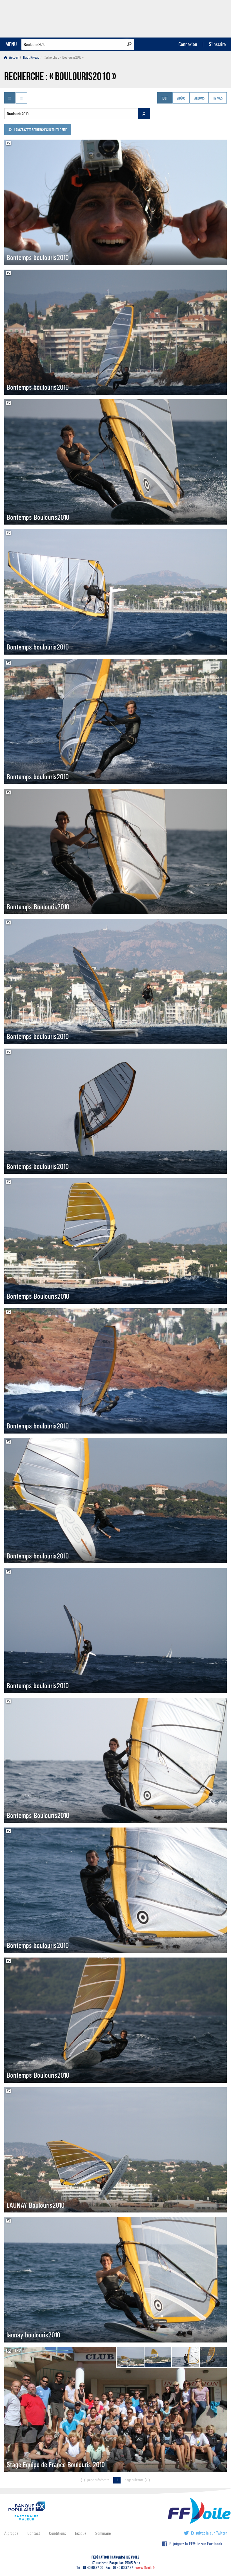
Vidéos (181, 98)
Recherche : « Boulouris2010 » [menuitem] (64, 57)
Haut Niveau (31, 57)
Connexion (188, 44)
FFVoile (191, 18)
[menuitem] (13, 57)
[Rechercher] (129, 44)
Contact (34, 2533)
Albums (199, 98)
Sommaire (103, 2533)
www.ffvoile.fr (145, 2568)
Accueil (13, 57)
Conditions (57, 2533)
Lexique (81, 2533)
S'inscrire (217, 44)
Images (218, 98)
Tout (165, 98)
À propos (11, 2533)
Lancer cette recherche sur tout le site (40, 130)
